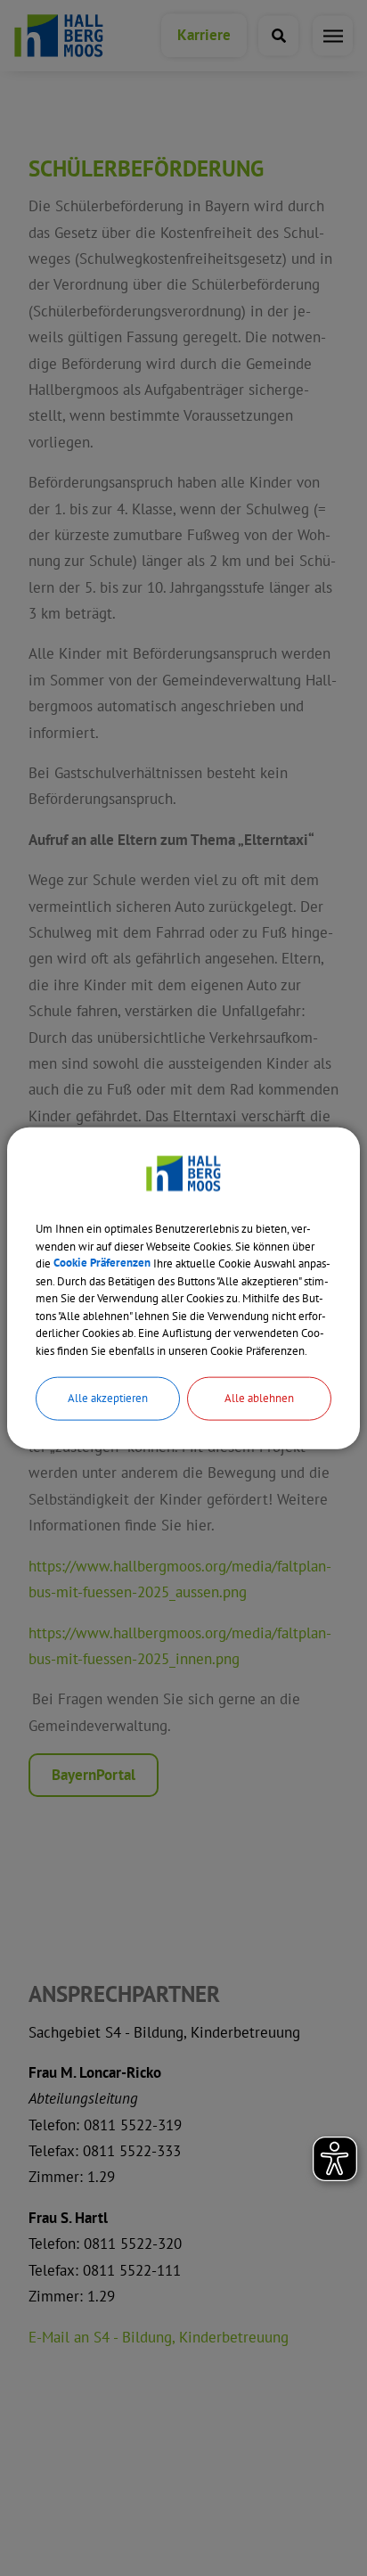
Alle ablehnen (259, 1398)
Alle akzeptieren (108, 1398)
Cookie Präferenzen (102, 1263)
